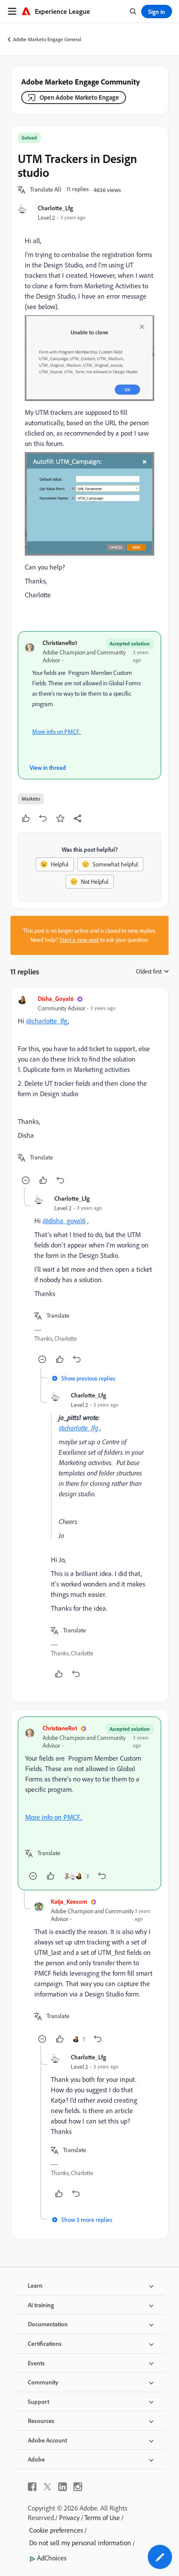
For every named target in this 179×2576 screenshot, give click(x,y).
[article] (89, 1091)
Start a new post (79, 940)
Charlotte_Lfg (55, 208)
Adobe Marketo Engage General (47, 39)
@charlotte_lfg (47, 1021)
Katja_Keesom (69, 1901)
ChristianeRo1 (60, 643)
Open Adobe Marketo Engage (79, 97)
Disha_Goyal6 (56, 998)
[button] (46, 190)
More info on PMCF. (57, 732)
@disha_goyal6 (64, 1221)
